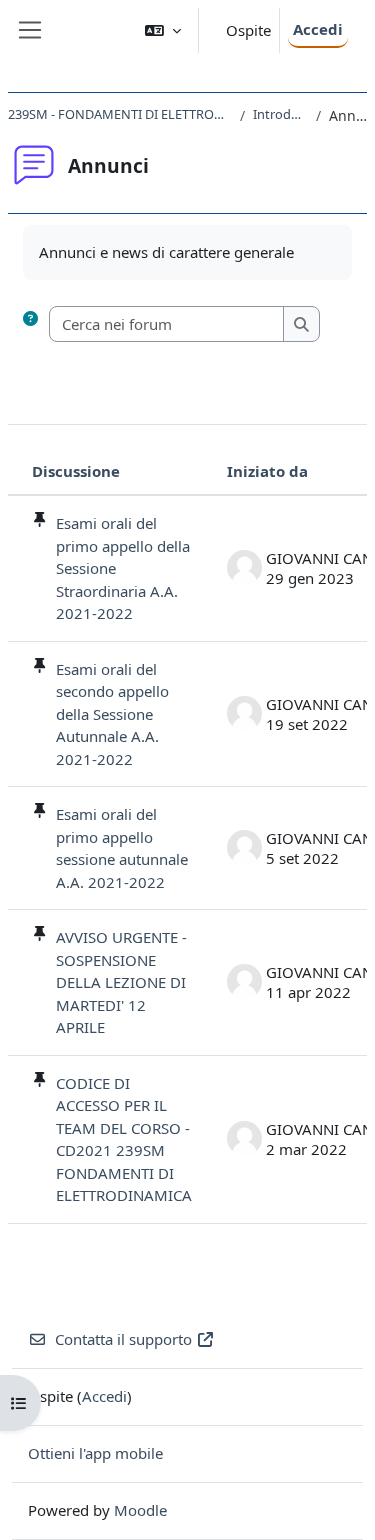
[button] (163, 30)
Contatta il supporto (123, 1339)
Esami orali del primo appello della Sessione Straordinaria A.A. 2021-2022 (123, 568)
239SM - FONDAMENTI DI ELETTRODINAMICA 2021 (120, 114)
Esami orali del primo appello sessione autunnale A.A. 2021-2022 (122, 848)
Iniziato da (267, 471)
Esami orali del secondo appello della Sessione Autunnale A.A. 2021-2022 (112, 714)
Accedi (318, 29)
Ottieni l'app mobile (95, 1453)
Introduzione (280, 114)
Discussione (76, 471)
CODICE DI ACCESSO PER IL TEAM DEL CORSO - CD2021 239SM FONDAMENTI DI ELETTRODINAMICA (124, 1139)
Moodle (140, 1510)
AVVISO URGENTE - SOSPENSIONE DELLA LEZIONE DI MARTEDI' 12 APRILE (121, 982)
